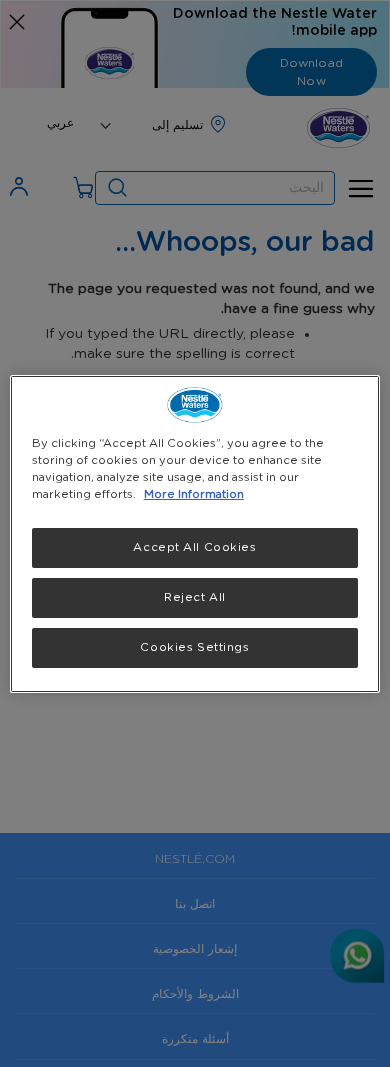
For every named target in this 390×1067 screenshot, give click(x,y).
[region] (195, 533)
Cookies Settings (194, 647)
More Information (194, 494)
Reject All (195, 597)
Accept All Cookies (194, 547)
